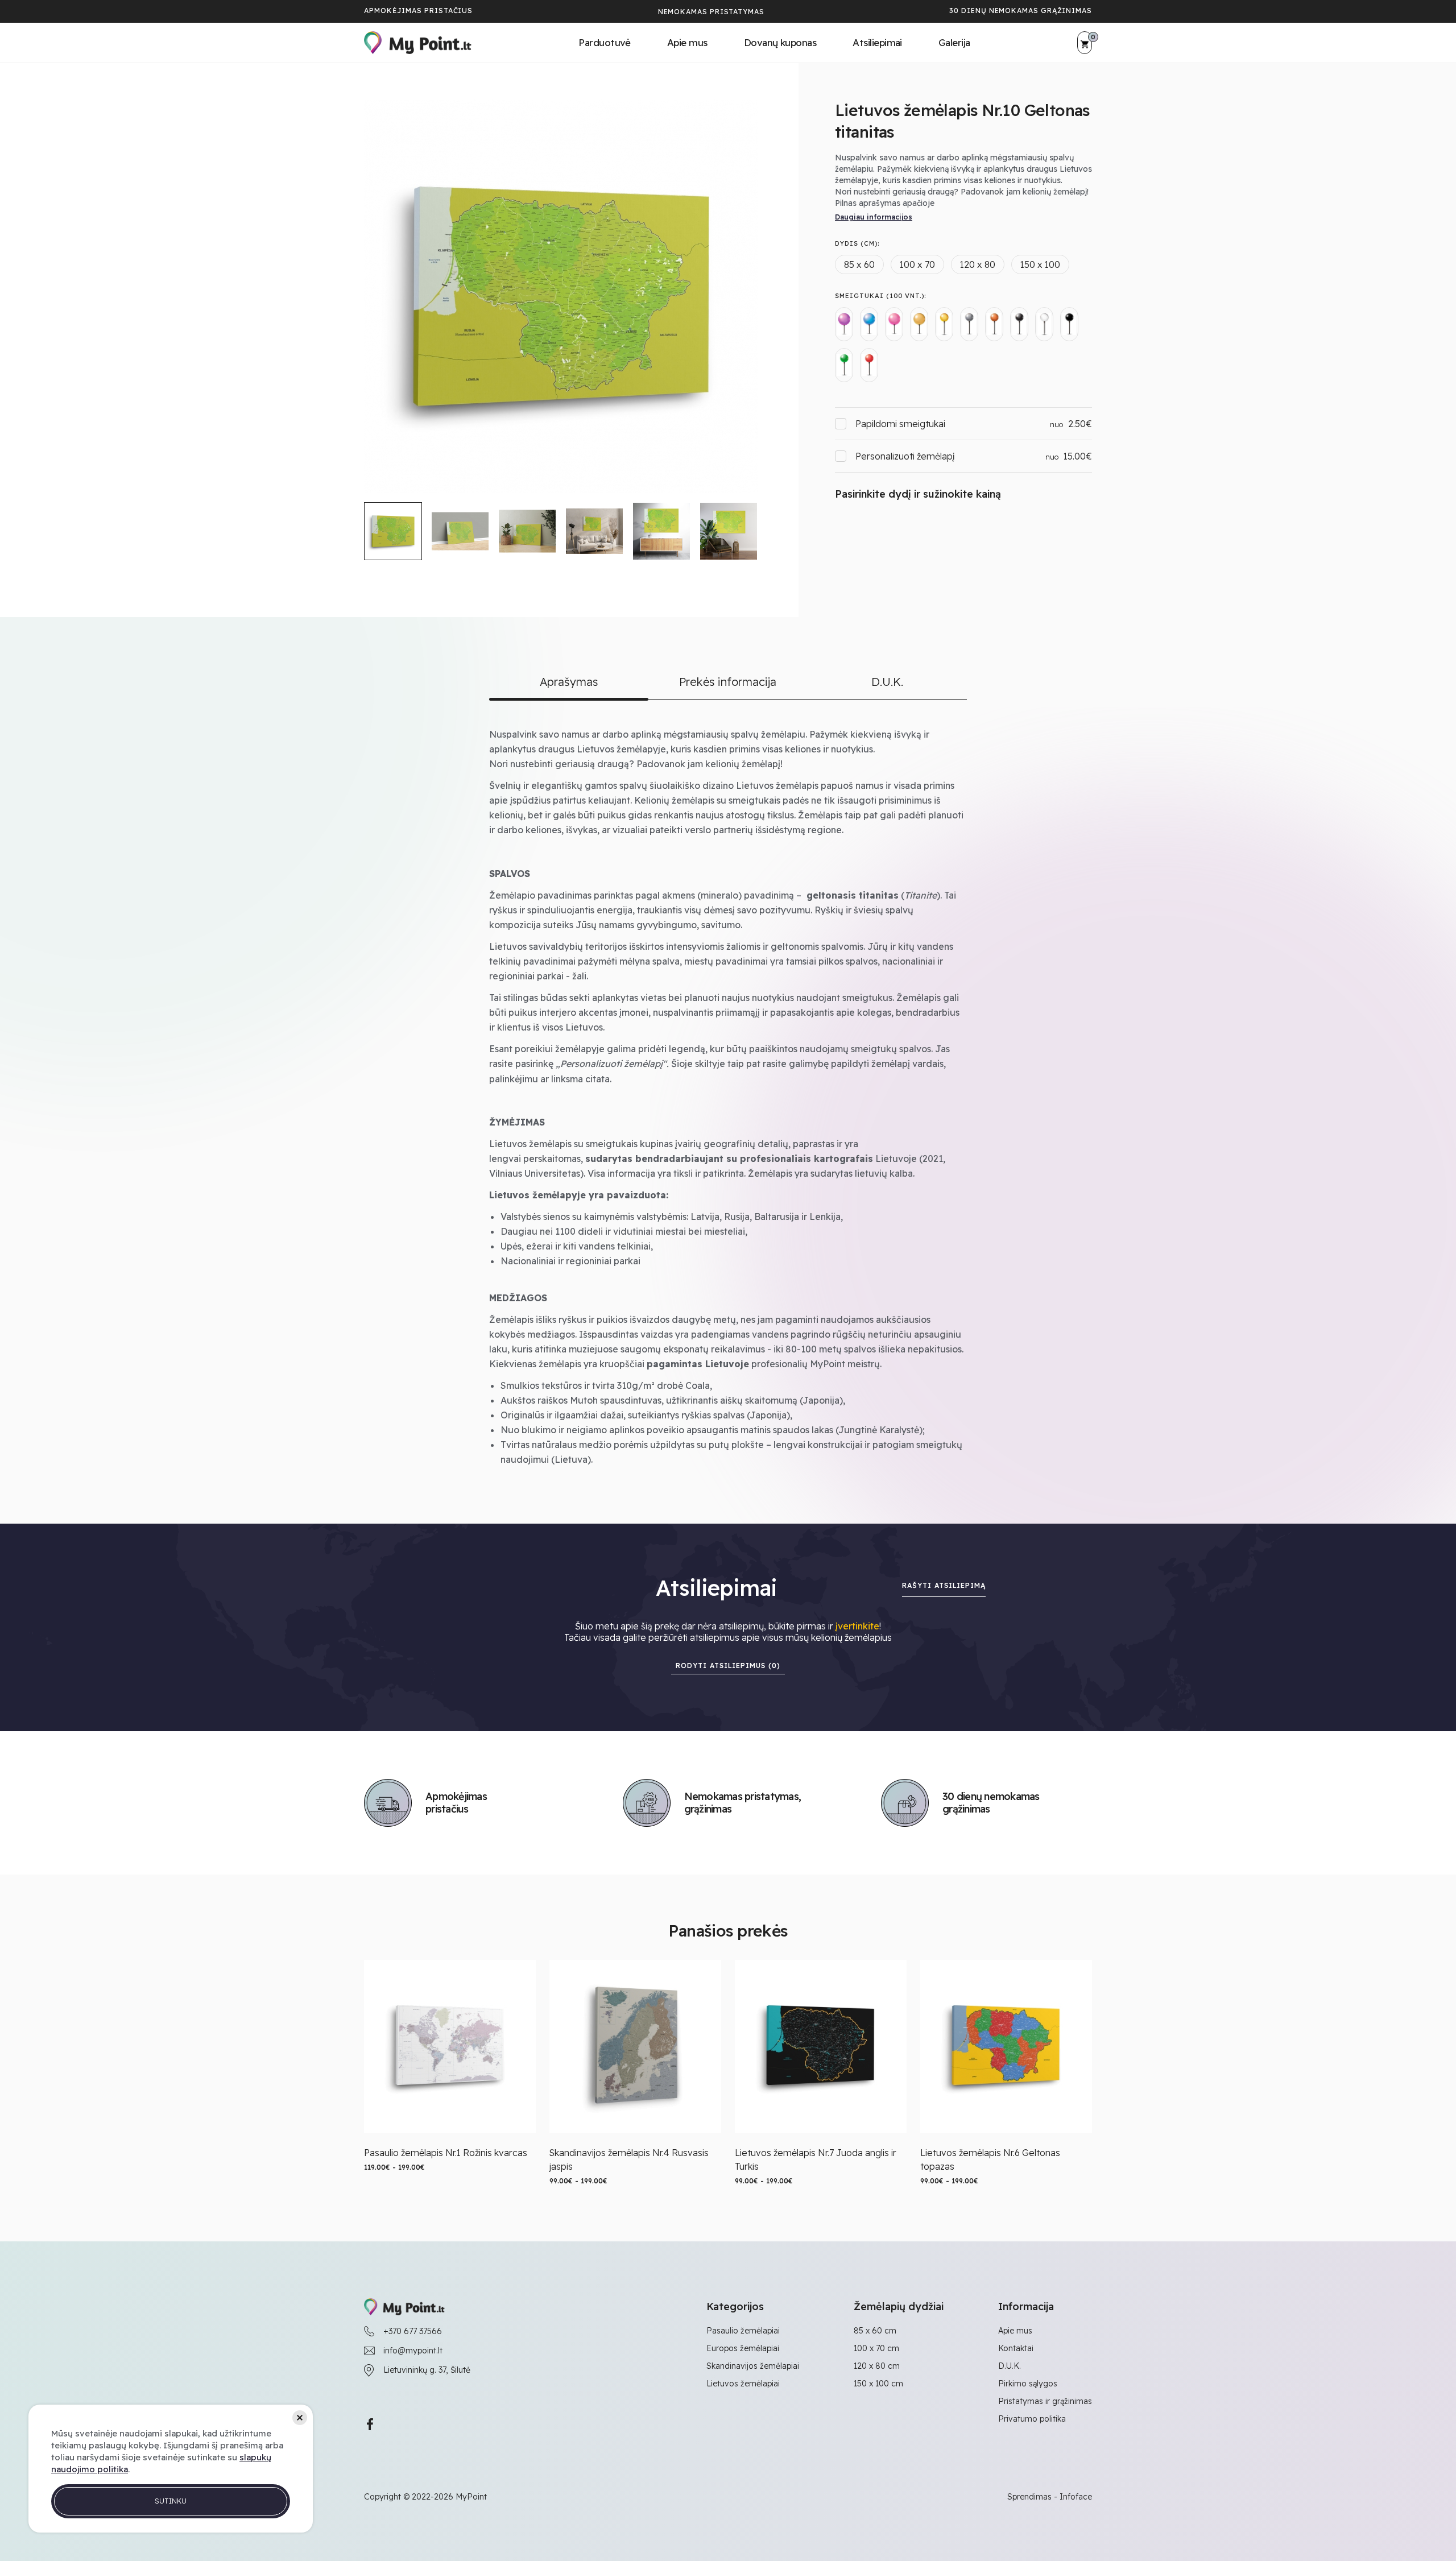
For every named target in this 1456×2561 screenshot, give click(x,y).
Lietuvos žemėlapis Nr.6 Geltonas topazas (990, 2159)
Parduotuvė (605, 42)
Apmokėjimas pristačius (418, 11)
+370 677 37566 (413, 2331)
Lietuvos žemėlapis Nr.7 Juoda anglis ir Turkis (816, 2159)
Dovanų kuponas (780, 42)
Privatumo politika (1032, 2419)
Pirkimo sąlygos (1028, 2384)
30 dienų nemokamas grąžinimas (1021, 11)
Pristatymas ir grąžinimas (1045, 2401)
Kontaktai (1016, 2348)
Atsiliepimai (877, 42)
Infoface (1076, 2497)
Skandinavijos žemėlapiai (753, 2366)
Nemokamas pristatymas (711, 12)
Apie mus (687, 42)
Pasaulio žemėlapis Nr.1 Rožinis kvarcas (446, 2153)
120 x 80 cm (877, 2366)
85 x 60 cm (875, 2331)
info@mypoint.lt (413, 2351)
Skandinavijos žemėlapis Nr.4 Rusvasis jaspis (629, 2159)
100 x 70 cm (876, 2348)
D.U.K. (1010, 2366)
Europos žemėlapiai (743, 2348)
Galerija (954, 42)
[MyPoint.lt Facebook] (370, 2424)
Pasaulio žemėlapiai (743, 2331)
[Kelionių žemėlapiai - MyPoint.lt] (418, 43)
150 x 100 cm (878, 2384)
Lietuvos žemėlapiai (743, 2384)
